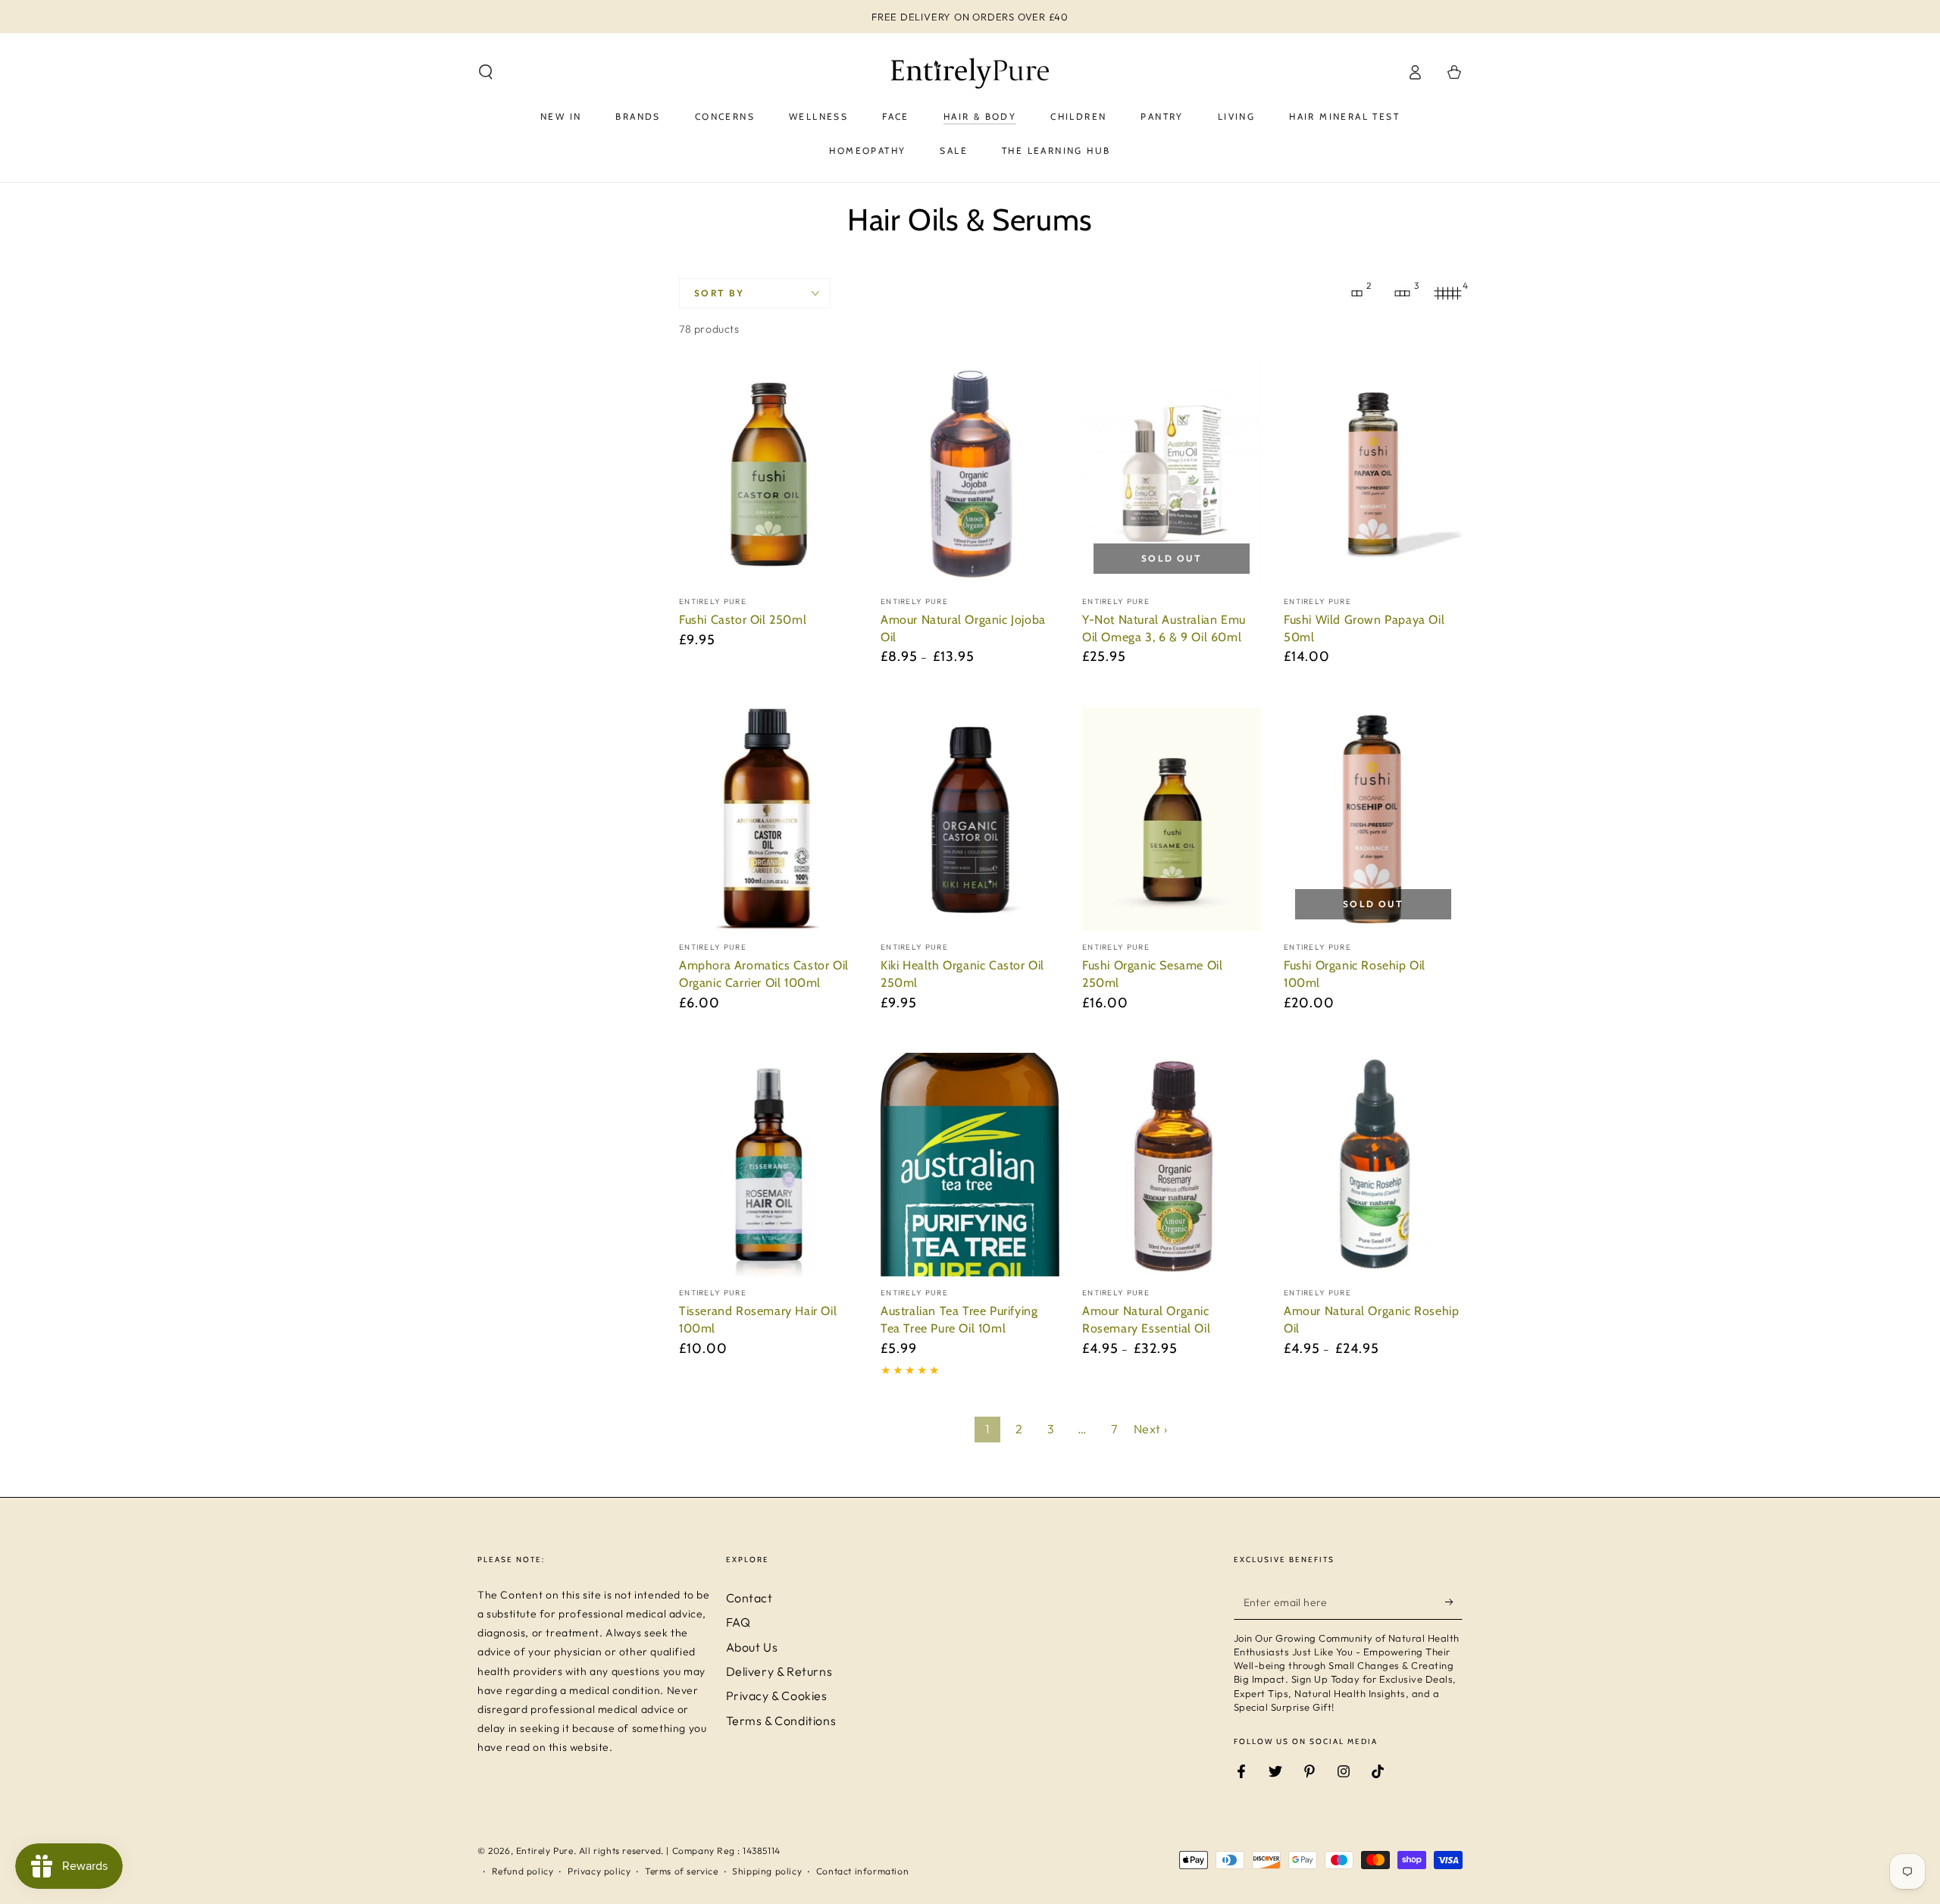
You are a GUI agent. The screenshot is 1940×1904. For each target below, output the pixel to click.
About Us (752, 1647)
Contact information (862, 1871)
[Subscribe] (1454, 1602)
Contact (749, 1598)
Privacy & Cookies (777, 1696)
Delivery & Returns (779, 1671)
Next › (1151, 1429)
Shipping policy (767, 1871)
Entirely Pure (545, 1851)
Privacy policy (599, 1871)
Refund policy (523, 1871)
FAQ (738, 1622)
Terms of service (682, 1871)
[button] (486, 72)
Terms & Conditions (781, 1721)
